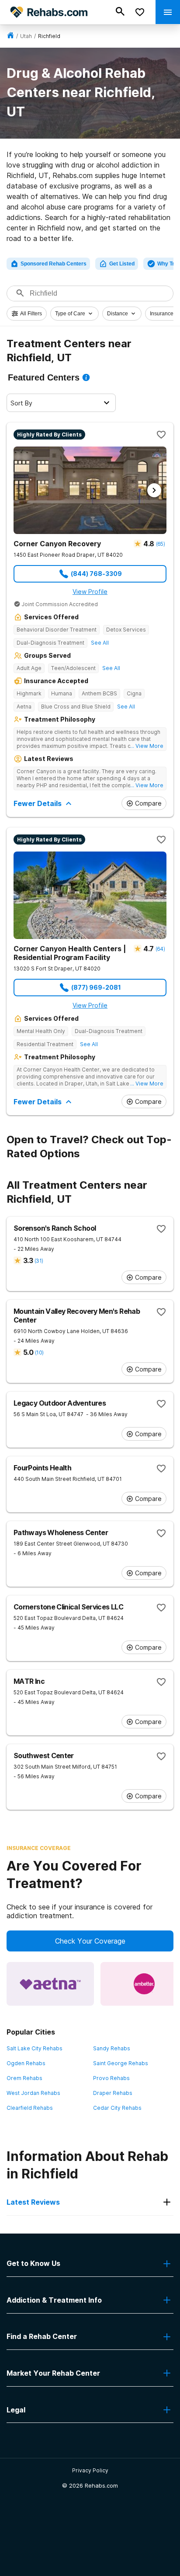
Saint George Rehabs (121, 2063)
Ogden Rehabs (26, 2063)
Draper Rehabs (113, 2093)
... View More (147, 746)
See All (100, 643)
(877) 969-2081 (96, 987)
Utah (26, 36)
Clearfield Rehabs (30, 2108)
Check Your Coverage (90, 1941)
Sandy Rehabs (112, 2048)
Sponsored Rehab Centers (54, 264)
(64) (160, 949)
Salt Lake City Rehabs (35, 2048)
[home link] (10, 36)
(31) (39, 1261)
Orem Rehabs (24, 2078)
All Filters (31, 314)
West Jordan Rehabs (33, 2093)
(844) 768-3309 (96, 574)
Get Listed (122, 264)
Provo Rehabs (111, 2078)
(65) (160, 544)
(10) (39, 1353)
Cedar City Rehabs (117, 2108)
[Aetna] (50, 1984)
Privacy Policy (90, 2470)
